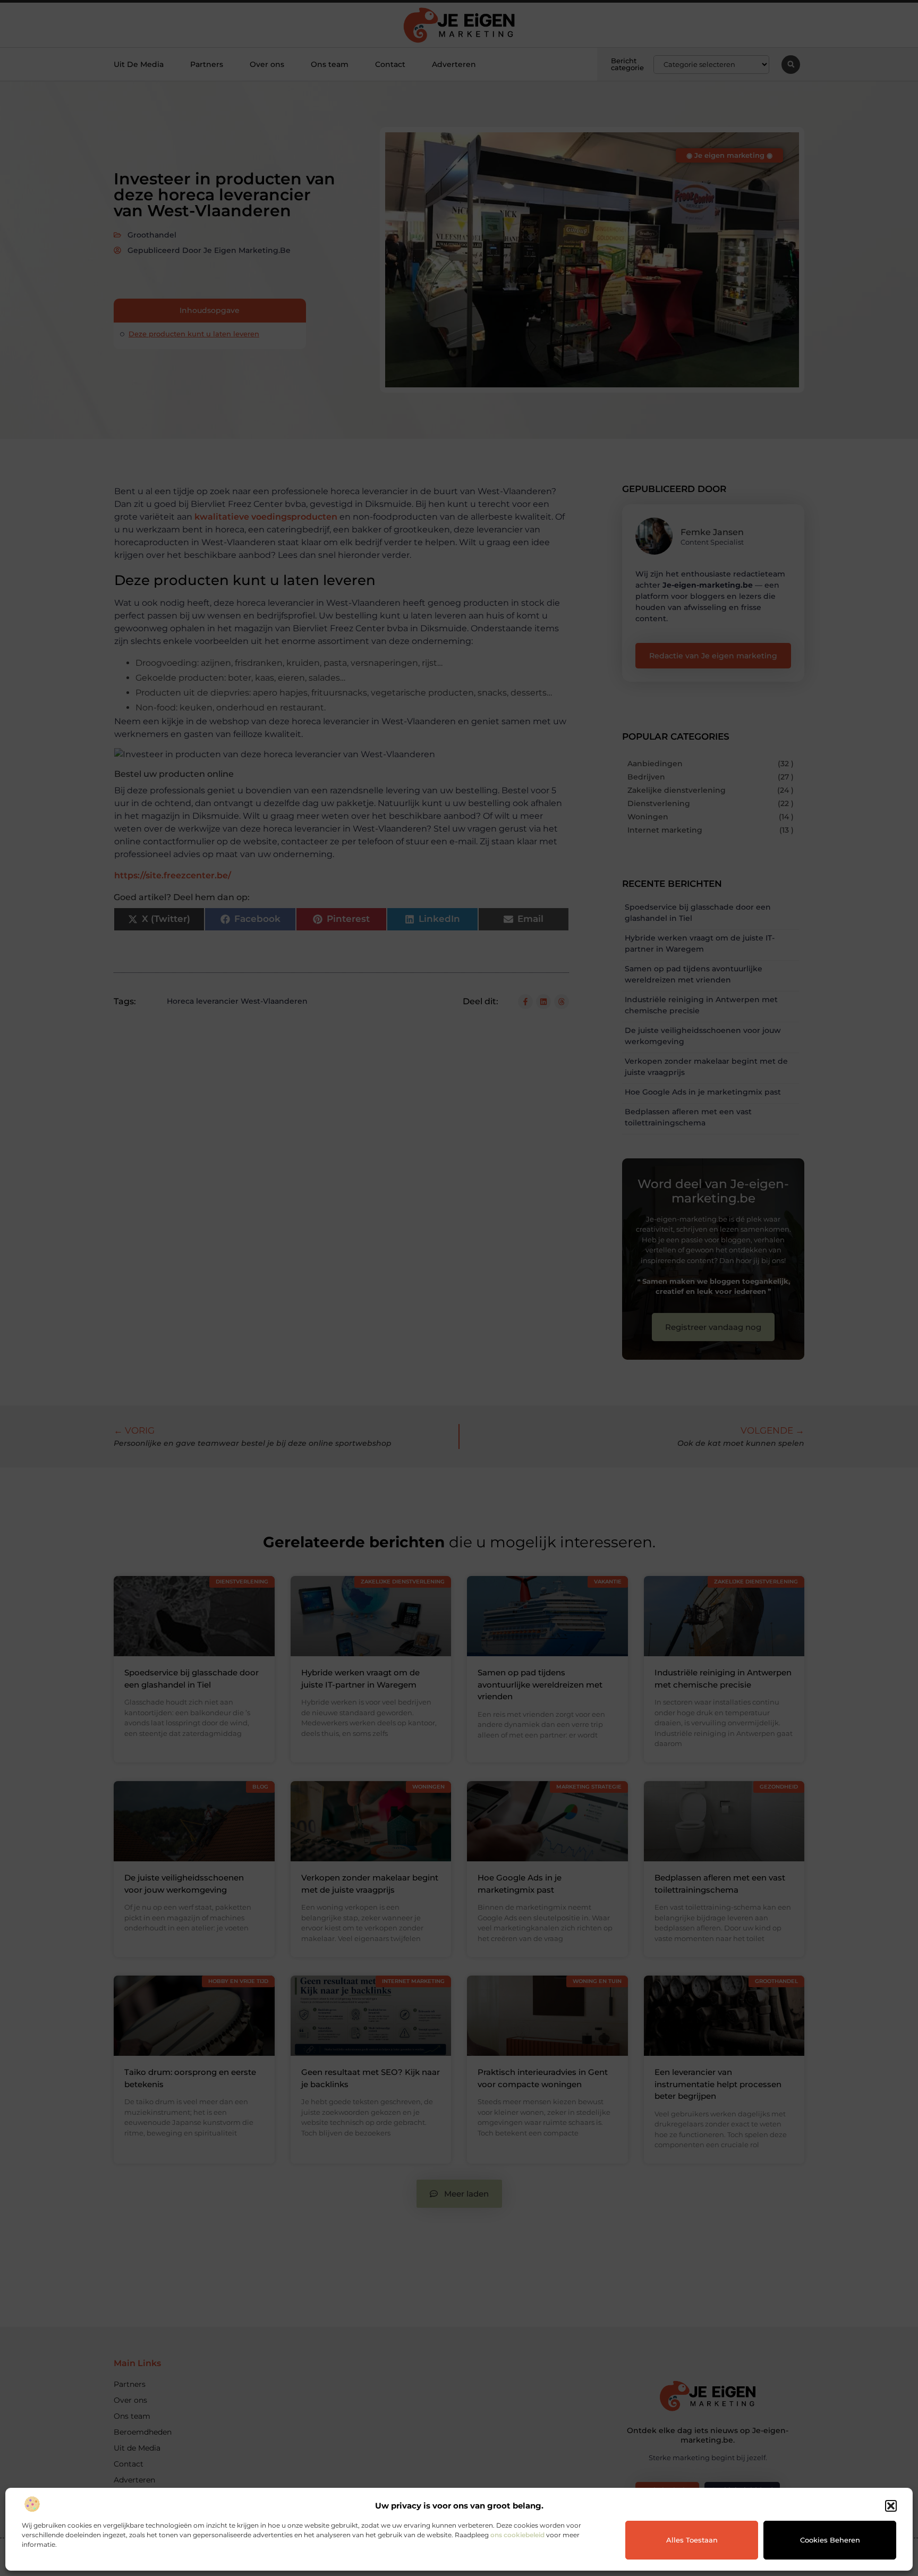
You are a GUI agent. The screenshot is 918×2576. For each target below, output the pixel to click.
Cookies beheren (830, 2540)
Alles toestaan (692, 2540)
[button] (891, 2506)
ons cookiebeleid (517, 2535)
